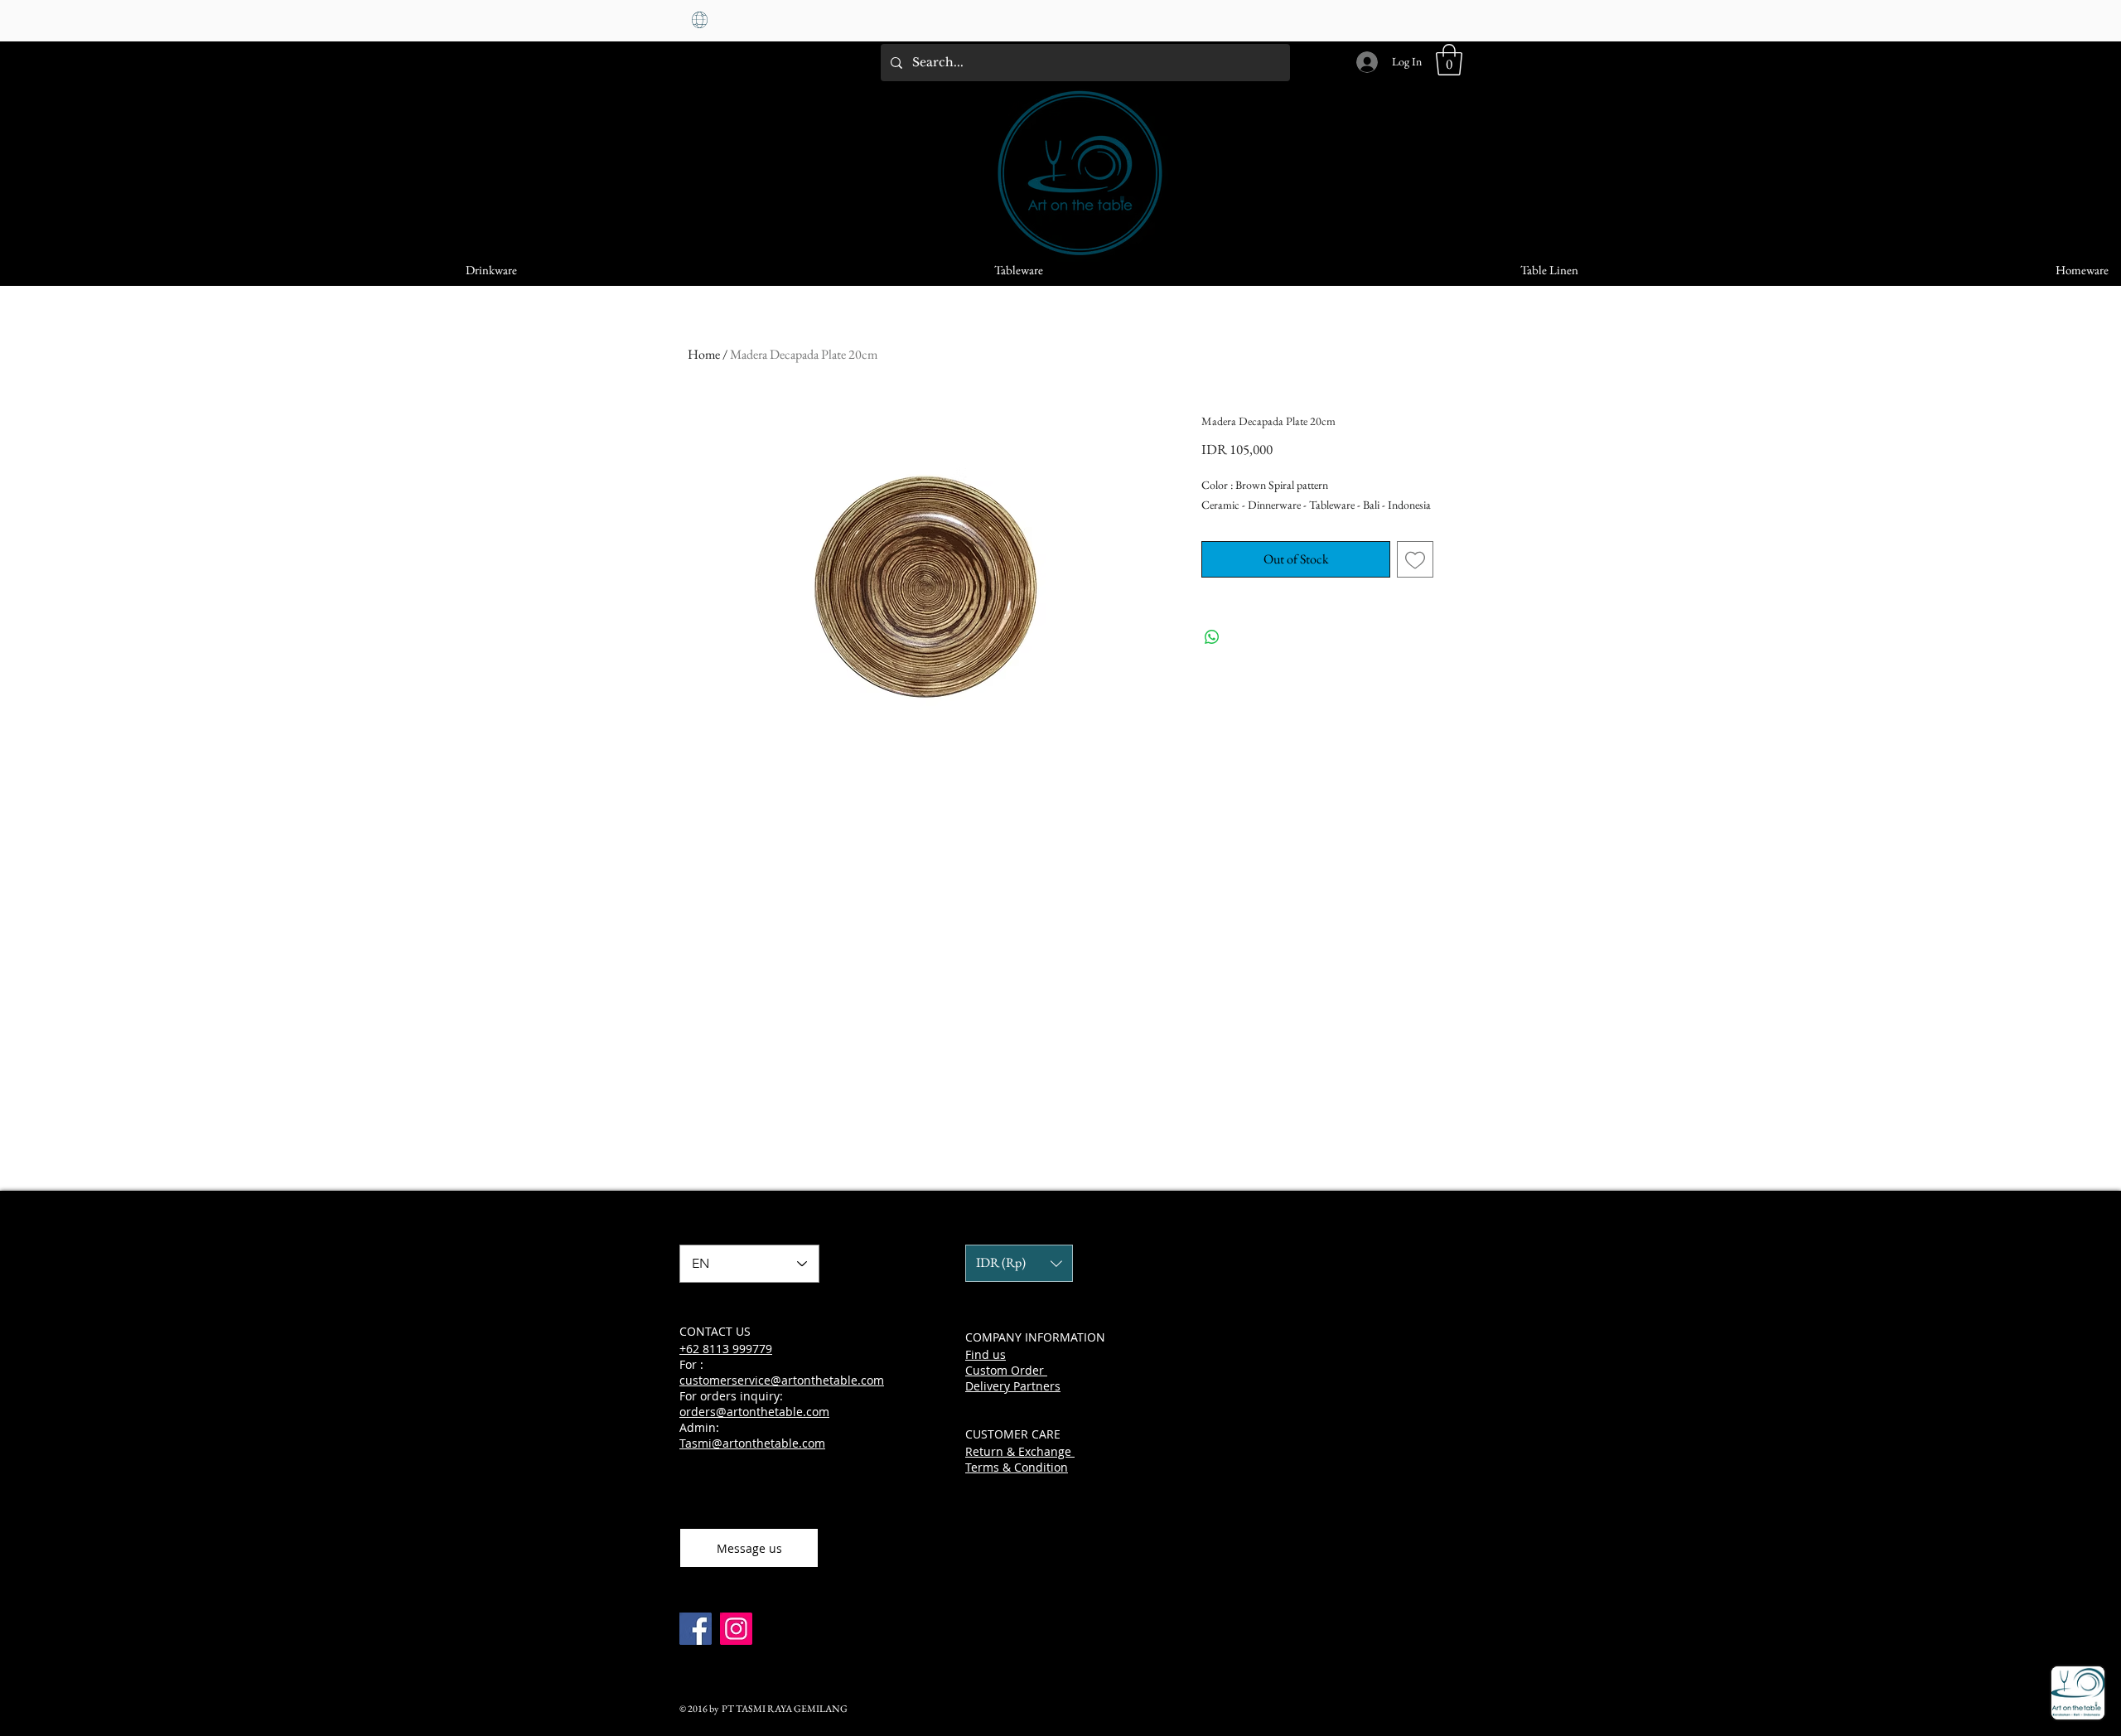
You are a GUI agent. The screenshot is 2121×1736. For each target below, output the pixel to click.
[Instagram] (736, 1629)
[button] (1449, 60)
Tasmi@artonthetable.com (752, 1443)
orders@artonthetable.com (754, 1412)
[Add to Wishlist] (1415, 559)
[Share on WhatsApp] (1212, 637)
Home (704, 354)
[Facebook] (696, 1629)
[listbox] (1019, 1263)
